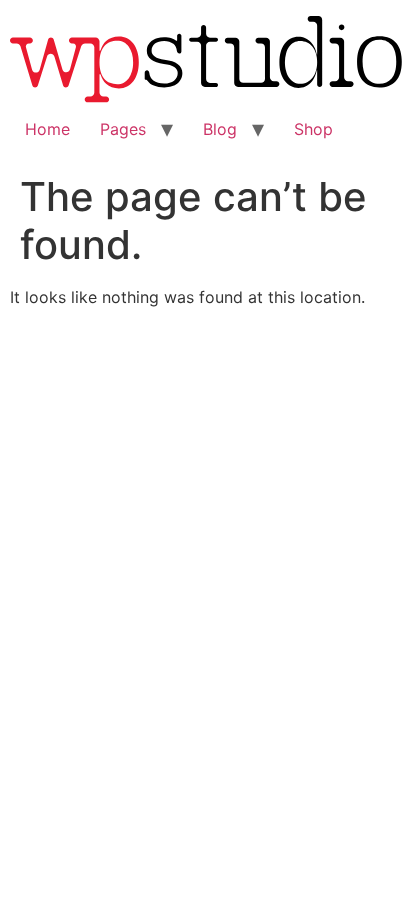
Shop (313, 129)
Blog (220, 129)
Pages (123, 129)
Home (47, 129)
